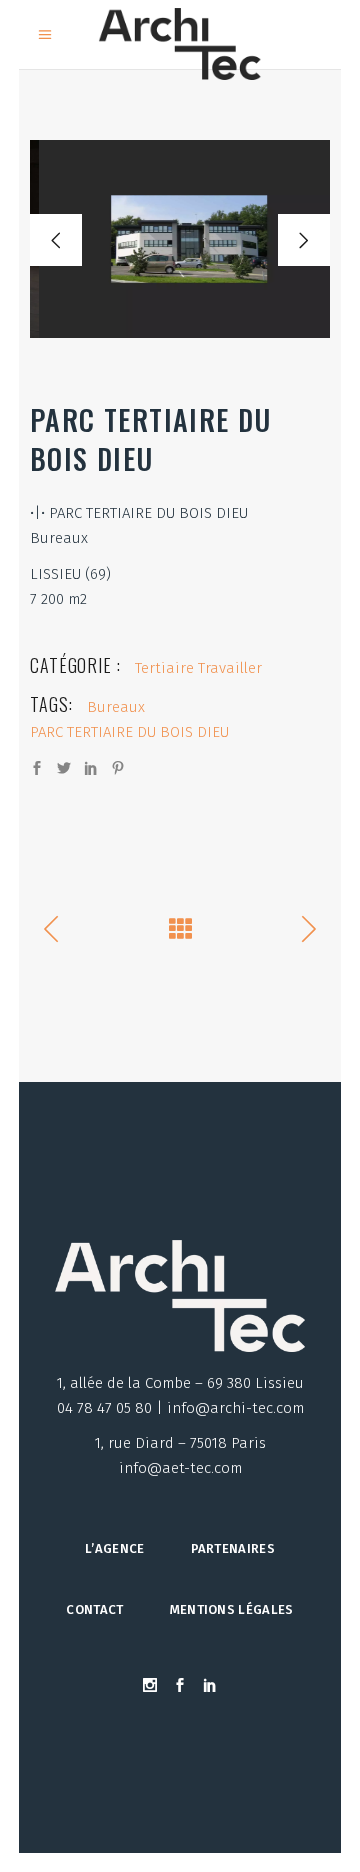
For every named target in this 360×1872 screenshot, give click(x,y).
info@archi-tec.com (235, 1408)
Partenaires (233, 1548)
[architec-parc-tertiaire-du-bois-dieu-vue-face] (180, 239)
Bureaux (116, 707)
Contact (94, 1609)
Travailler (230, 668)
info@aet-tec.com (180, 1468)
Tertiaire (164, 668)
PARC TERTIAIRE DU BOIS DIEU (129, 732)
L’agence (115, 1548)
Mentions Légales (232, 1609)
